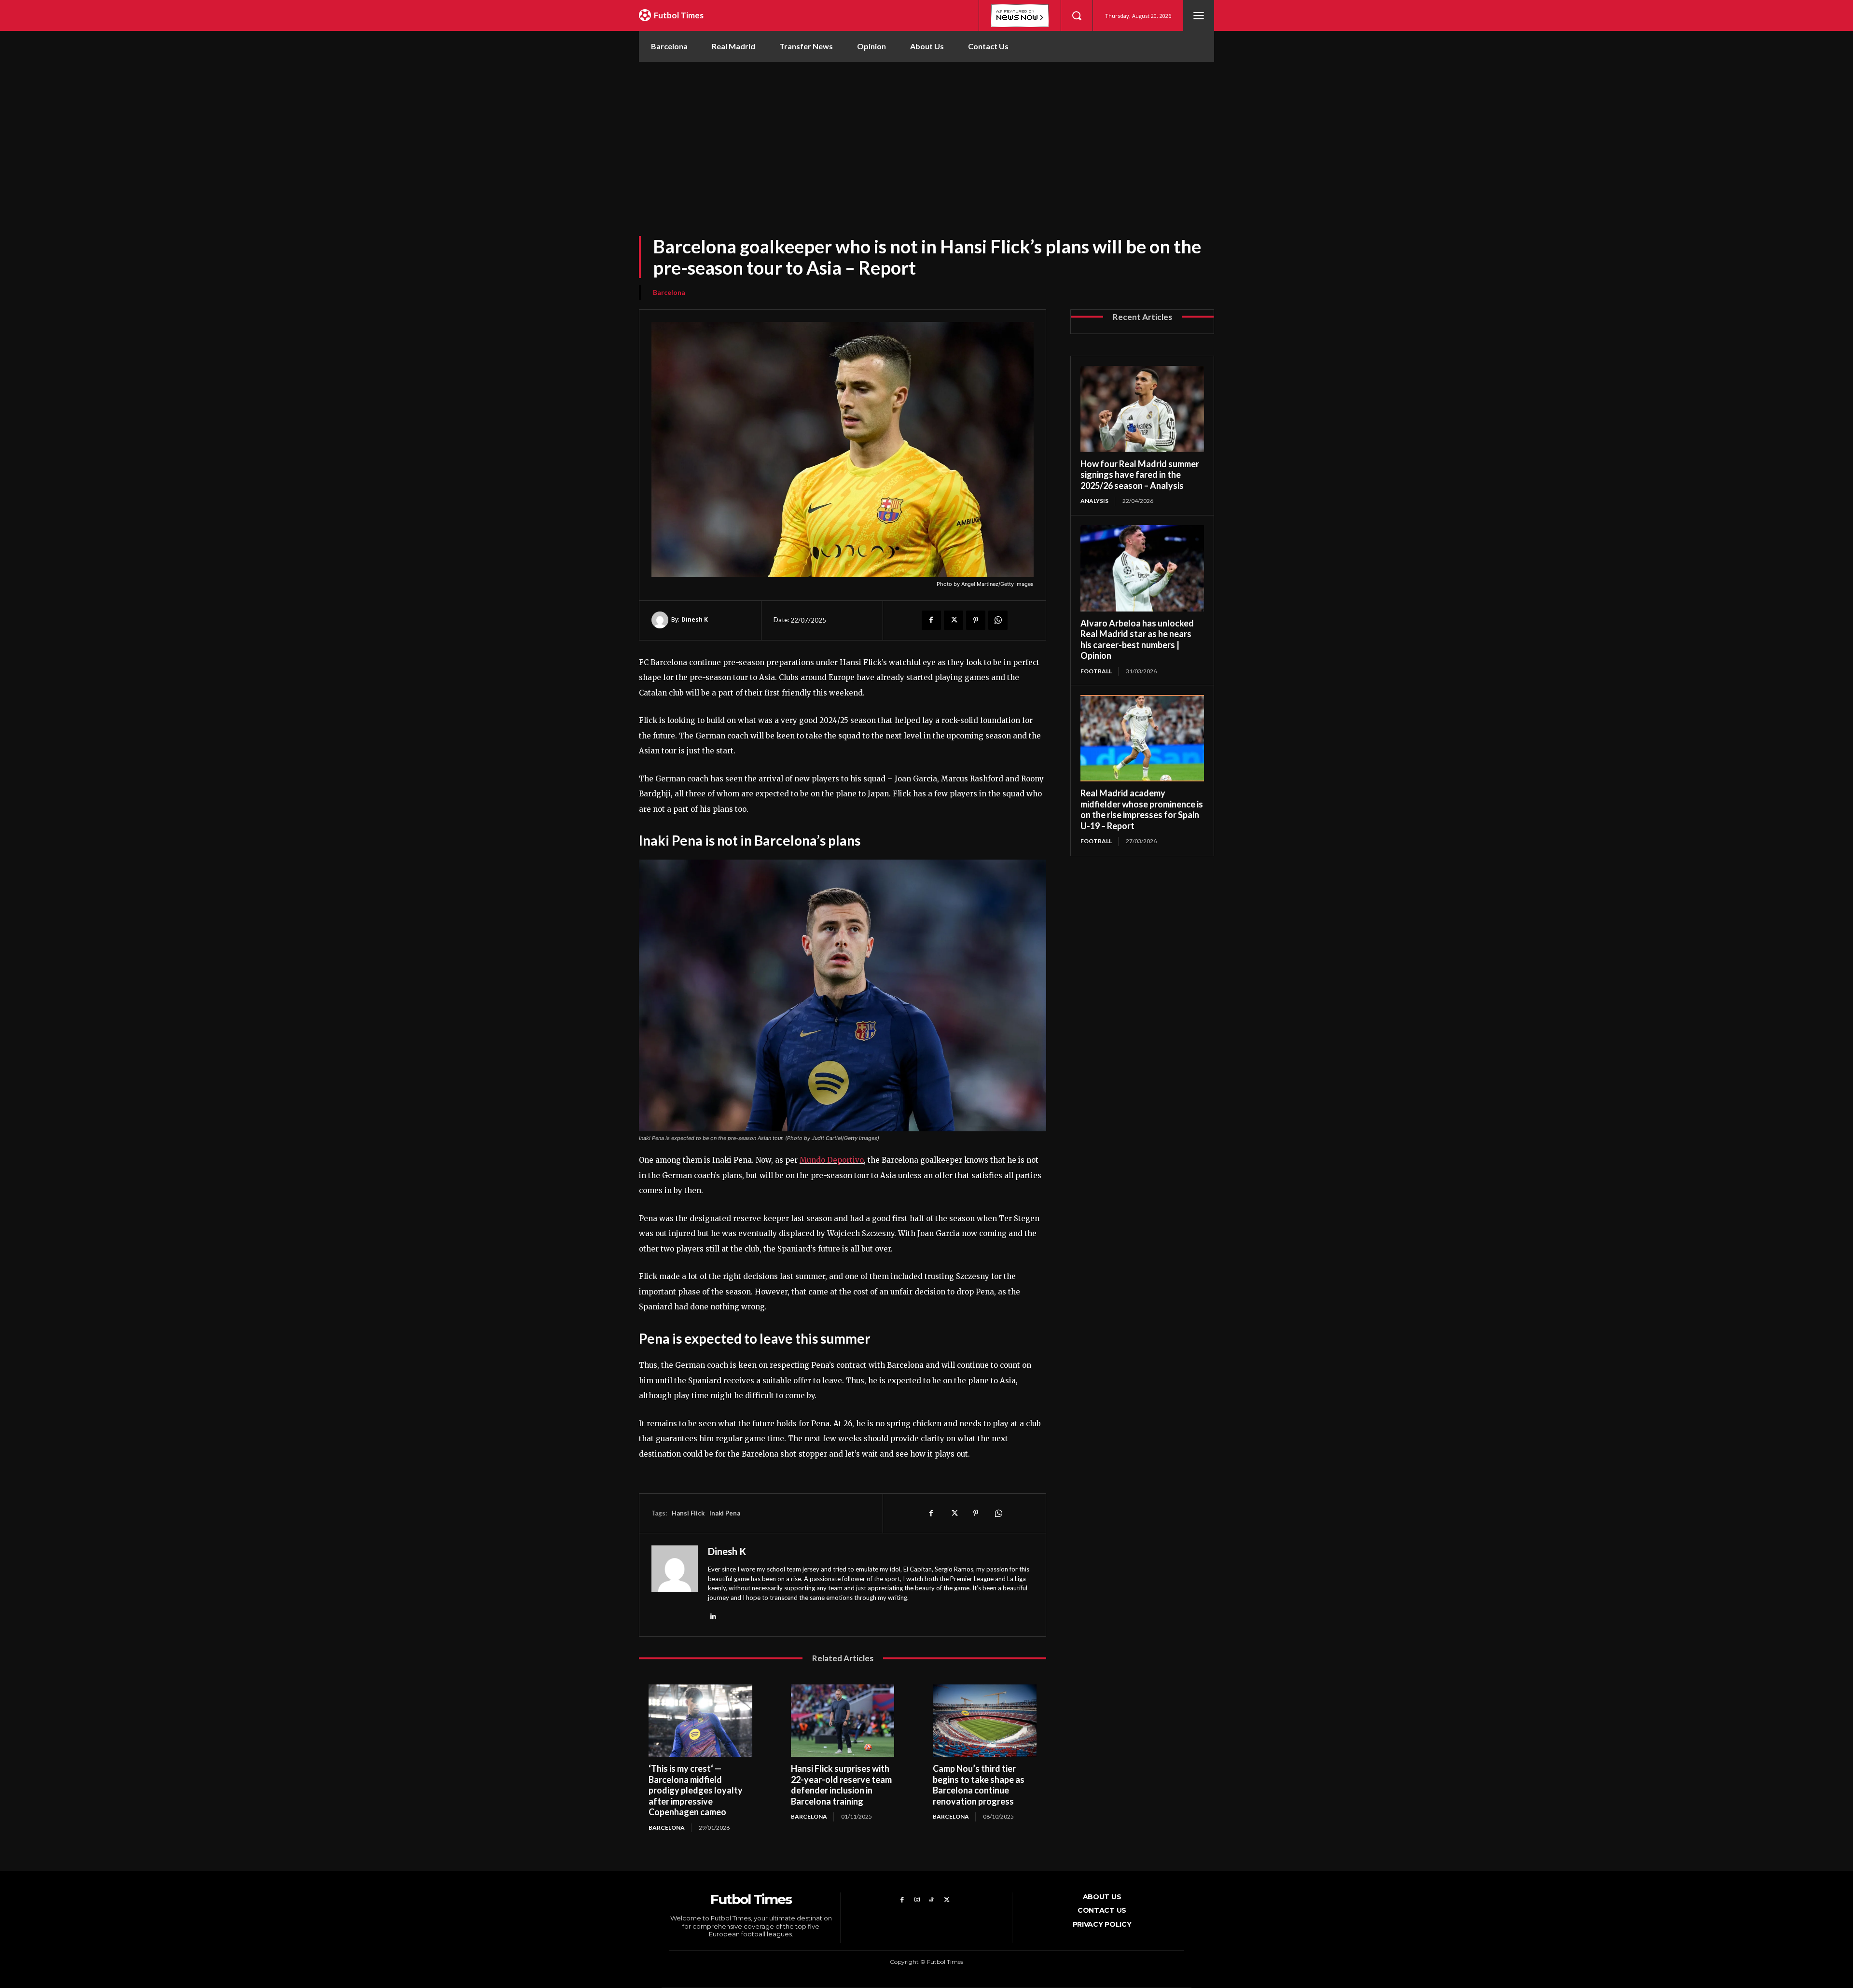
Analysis (1094, 501)
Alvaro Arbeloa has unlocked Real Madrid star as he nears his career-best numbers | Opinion (1137, 639)
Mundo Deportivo (832, 1160)
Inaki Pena (725, 1513)
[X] (954, 620)
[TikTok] (932, 1900)
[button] (1077, 15)
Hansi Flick (688, 1513)
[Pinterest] (976, 620)
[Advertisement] (926, 134)
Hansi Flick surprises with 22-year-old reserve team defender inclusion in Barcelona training (841, 1785)
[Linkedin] (713, 1616)
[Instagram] (917, 1900)
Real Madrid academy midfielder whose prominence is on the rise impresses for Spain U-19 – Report (1142, 809)
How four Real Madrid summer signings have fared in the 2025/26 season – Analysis (1140, 475)
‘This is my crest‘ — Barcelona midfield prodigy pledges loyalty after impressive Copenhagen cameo (696, 1790)
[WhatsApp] (998, 620)
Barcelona (669, 292)
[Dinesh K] (661, 620)
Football (1096, 671)
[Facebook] (931, 620)
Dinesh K (695, 619)
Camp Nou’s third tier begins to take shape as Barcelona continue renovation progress (979, 1785)
